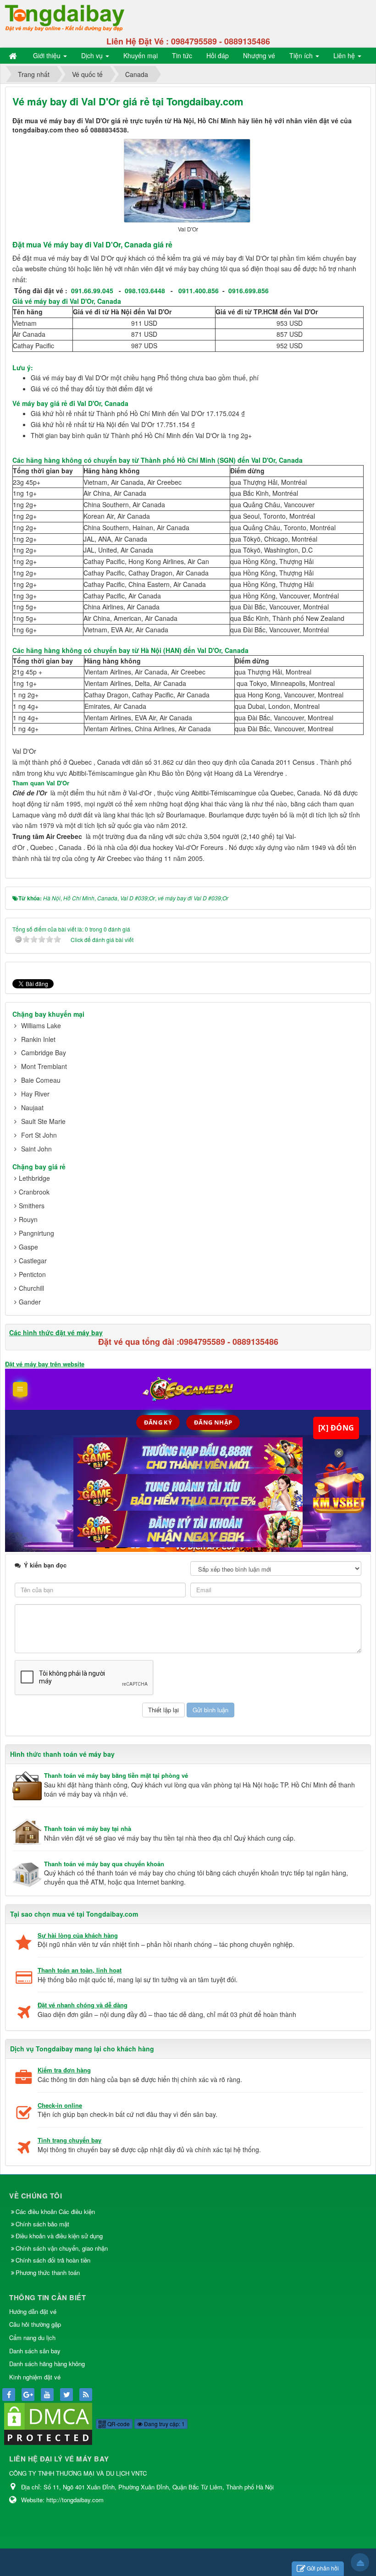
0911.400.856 (199, 290)
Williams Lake (41, 1025)
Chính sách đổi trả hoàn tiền (53, 2260)
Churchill (31, 1288)
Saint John (36, 1149)
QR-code (118, 2424)
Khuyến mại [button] (141, 55)
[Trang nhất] (14, 55)
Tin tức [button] (182, 55)
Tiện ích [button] (302, 55)
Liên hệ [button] (345, 55)
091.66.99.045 (92, 290)
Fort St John (39, 1135)
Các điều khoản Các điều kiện (55, 2212)
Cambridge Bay (44, 1052)
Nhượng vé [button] (259, 55)
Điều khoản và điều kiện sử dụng (59, 2236)
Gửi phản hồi (323, 2568)
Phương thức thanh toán (48, 2272)
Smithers (32, 1206)
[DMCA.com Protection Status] (48, 2423)
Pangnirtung (36, 1233)
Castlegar (33, 1261)
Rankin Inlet (38, 1039)
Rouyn (28, 1219)
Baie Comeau (41, 1080)
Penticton (32, 1274)
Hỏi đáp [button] (218, 55)
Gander (30, 1302)
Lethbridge (34, 1178)
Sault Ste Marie (43, 1121)
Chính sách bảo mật (43, 2224)
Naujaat (32, 1107)
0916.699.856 (249, 290)
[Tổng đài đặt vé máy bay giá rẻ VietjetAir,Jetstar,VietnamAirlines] (65, 17)
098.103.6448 (145, 290)
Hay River (35, 1094)
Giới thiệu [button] (48, 55)
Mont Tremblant (44, 1066)
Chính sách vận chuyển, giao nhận (62, 2248)
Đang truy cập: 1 (164, 2424)
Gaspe (28, 1247)
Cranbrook (34, 1192)
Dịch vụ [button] (93, 55)
